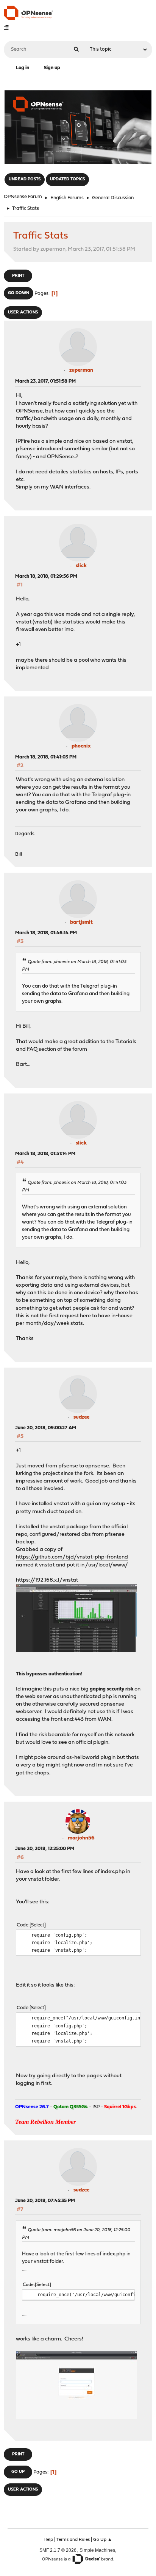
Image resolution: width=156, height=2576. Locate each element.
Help (48, 2540)
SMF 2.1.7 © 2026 (58, 2550)
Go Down (19, 293)
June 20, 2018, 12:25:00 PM (45, 1849)
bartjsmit (81, 922)
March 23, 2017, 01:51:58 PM (45, 381)
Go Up (18, 2472)
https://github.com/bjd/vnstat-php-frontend (72, 1557)
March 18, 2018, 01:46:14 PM (46, 933)
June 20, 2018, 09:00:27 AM (46, 1428)
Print (18, 276)
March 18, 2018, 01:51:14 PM (45, 1154)
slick (81, 566)
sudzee (81, 1417)
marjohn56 (81, 1838)
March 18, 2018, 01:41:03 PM (46, 757)
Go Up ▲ (103, 2540)
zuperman (81, 370)
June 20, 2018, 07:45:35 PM (45, 2201)
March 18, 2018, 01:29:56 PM (46, 576)
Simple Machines (97, 2550)
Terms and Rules (73, 2540)
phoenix (81, 746)
